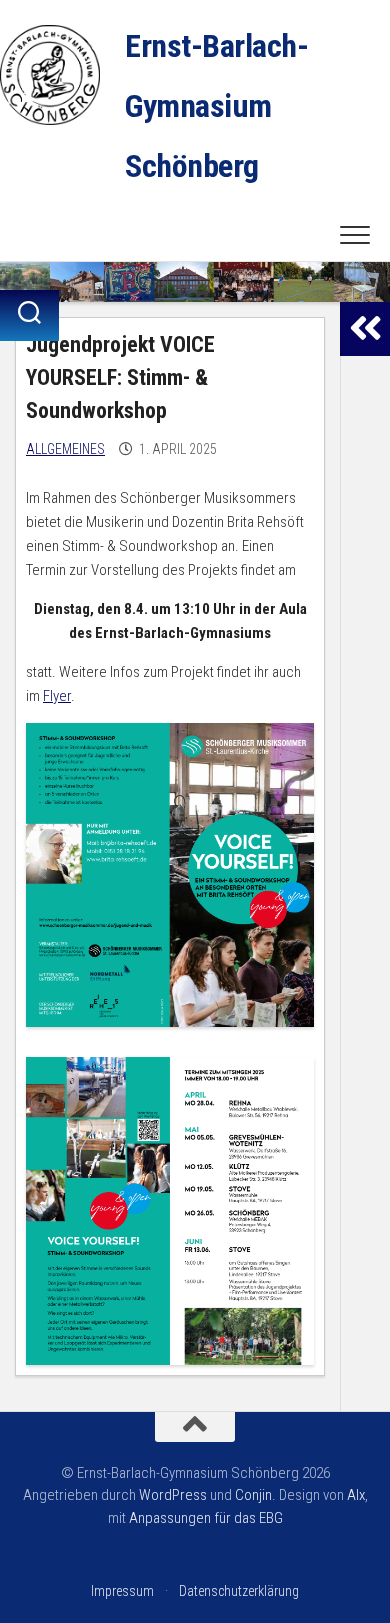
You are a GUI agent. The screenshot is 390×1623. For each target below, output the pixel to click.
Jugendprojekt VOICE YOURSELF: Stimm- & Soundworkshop (120, 377)
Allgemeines (65, 449)
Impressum (122, 1591)
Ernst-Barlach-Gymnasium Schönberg (216, 106)
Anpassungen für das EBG (206, 1518)
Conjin (253, 1495)
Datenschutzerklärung (239, 1591)
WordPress (173, 1495)
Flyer (57, 696)
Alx (356, 1495)
